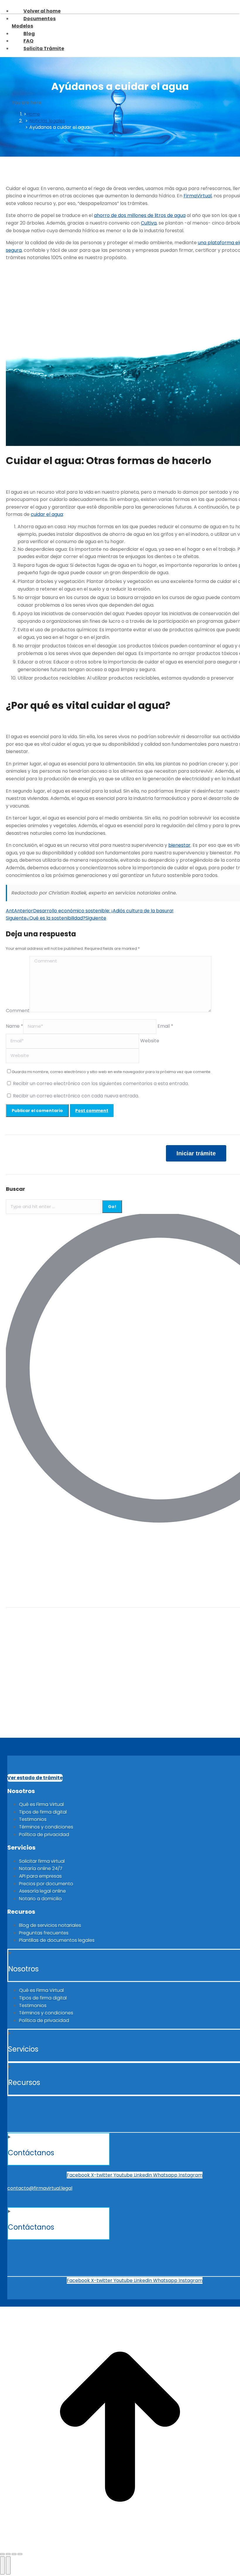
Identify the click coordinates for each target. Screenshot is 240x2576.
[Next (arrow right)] (8, 2565)
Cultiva (149, 223)
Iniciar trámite (196, 1153)
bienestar (179, 845)
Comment (18, 1011)
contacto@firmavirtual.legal (40, 2188)
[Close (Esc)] (2, 2554)
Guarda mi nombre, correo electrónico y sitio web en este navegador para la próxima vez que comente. (112, 1072)
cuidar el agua (47, 514)
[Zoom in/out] (20, 2554)
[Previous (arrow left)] (2, 2565)
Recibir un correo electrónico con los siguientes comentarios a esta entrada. (101, 1083)
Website (150, 1041)
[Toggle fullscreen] (14, 2554)
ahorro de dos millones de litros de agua (140, 215)
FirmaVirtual (198, 196)
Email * (165, 1026)
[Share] (8, 2554)
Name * (14, 1026)
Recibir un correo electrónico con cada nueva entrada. (76, 1096)
